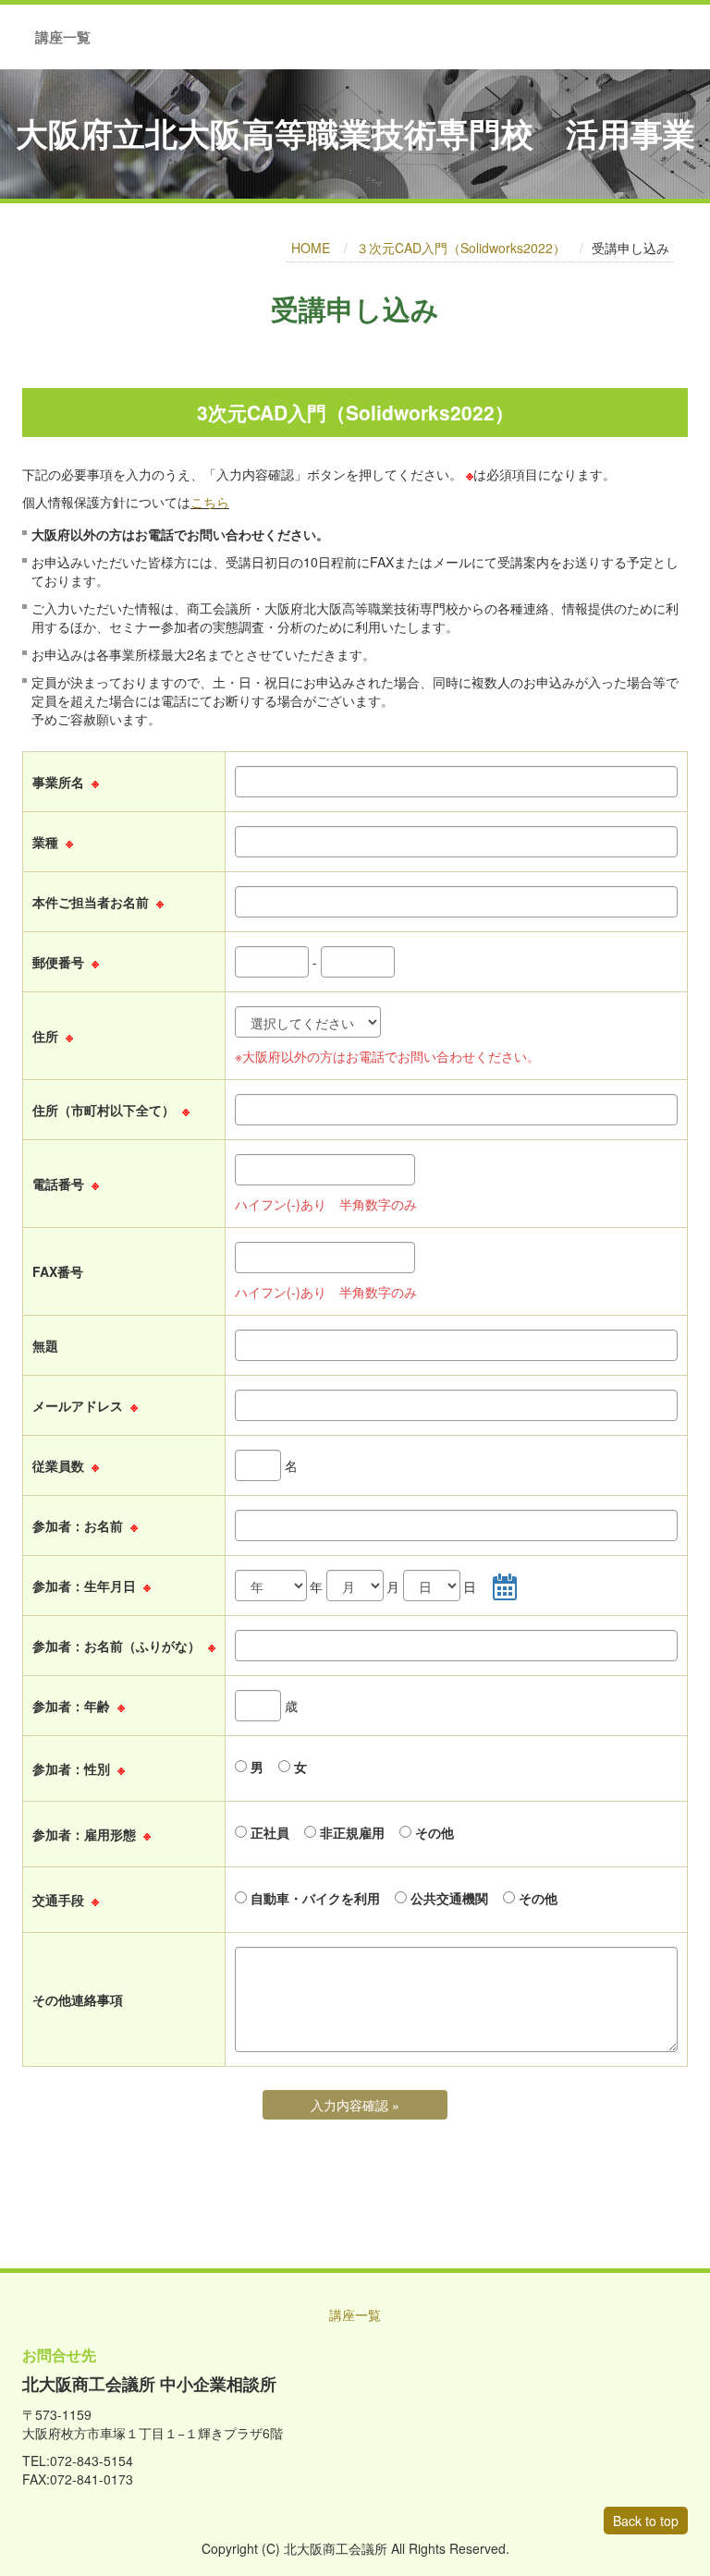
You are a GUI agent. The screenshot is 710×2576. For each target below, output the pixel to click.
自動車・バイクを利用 (313, 1898)
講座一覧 (63, 37)
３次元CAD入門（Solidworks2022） (461, 248)
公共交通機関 (447, 1898)
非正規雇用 (350, 1832)
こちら (210, 502)
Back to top (646, 2521)
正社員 (268, 1832)
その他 (433, 1832)
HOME (311, 248)
